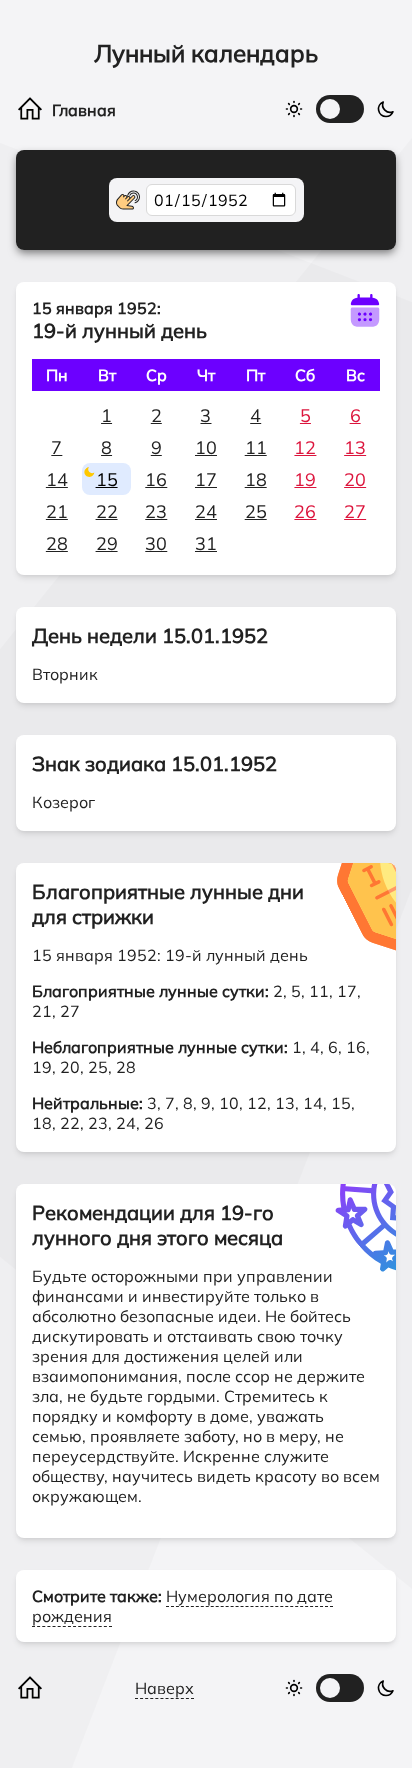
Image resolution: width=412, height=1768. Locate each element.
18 (256, 479)
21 (57, 511)
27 (355, 511)
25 (256, 511)
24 (206, 511)
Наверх (164, 1688)
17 (206, 479)
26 (305, 511)
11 (256, 447)
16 (156, 479)
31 (206, 543)
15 (107, 479)
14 (57, 479)
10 (206, 447)
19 (305, 479)
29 (107, 543)
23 (156, 511)
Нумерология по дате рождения (182, 1606)
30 (156, 543)
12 (305, 447)
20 (355, 479)
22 (107, 511)
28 (57, 543)
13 (355, 447)
